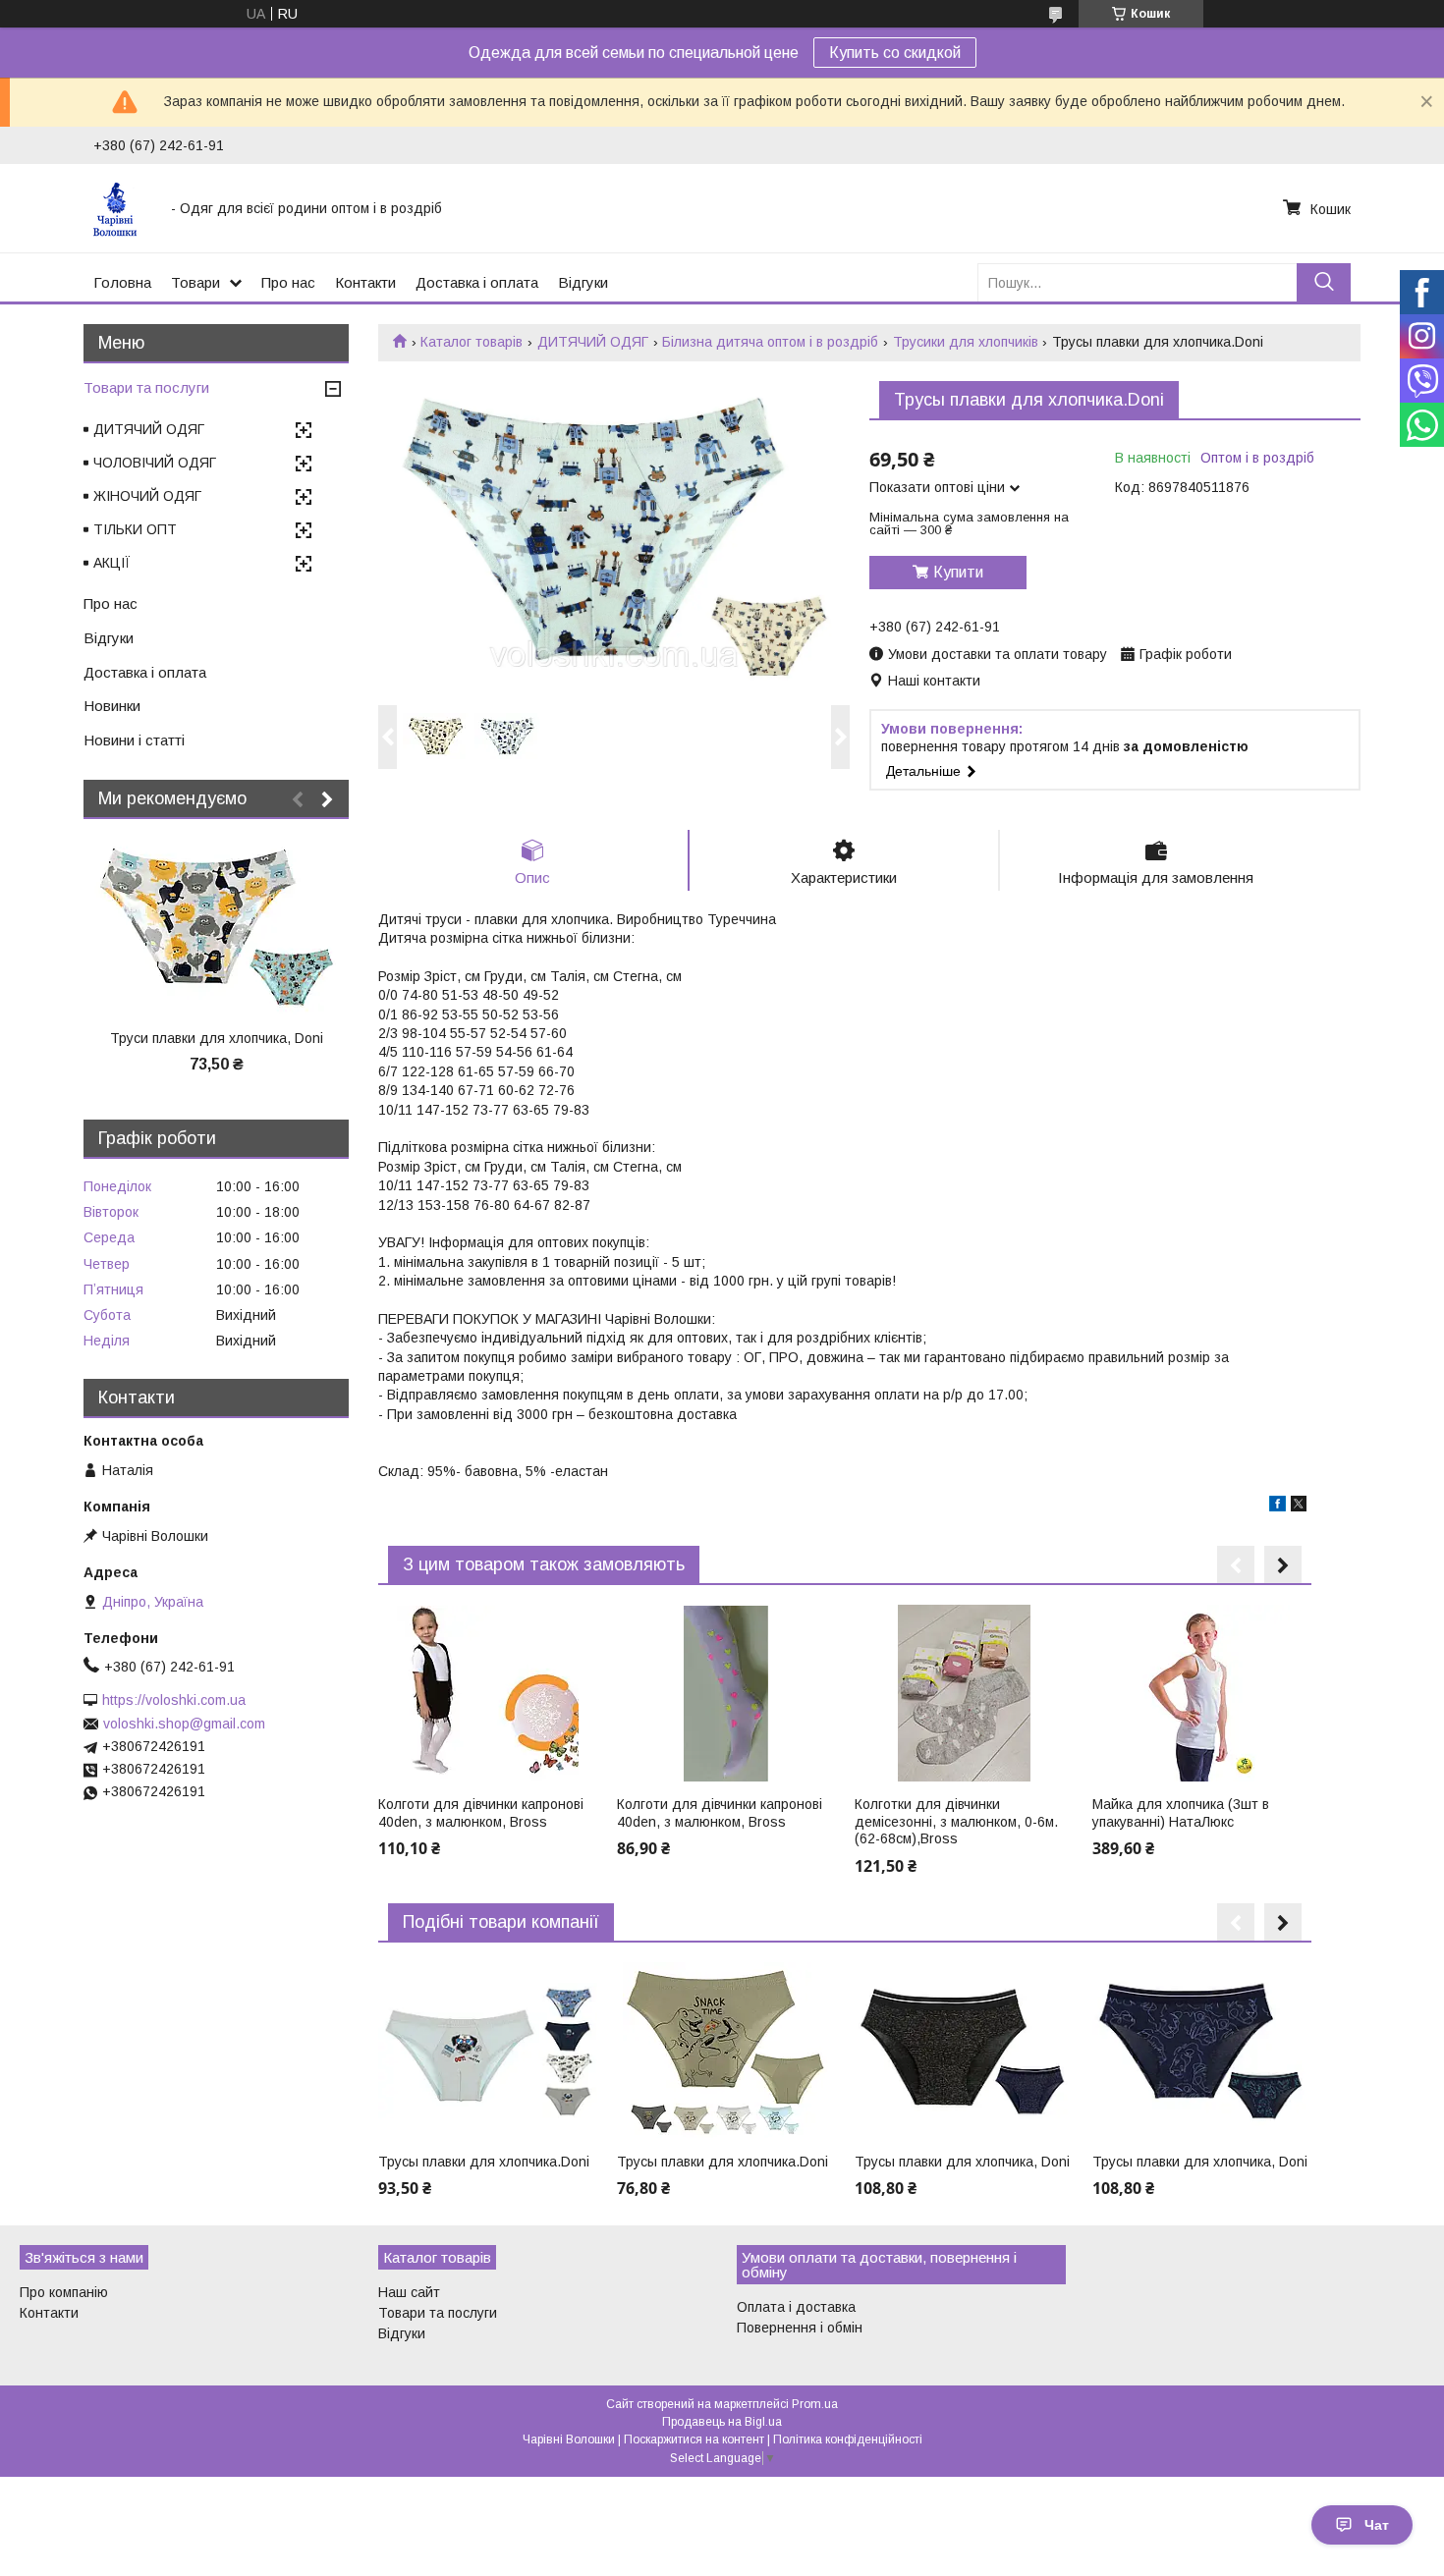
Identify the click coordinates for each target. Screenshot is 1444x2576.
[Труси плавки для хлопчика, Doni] (216, 927)
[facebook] (1277, 1507)
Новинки (112, 706)
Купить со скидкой (895, 53)
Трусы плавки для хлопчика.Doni (484, 2162)
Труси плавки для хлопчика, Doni (217, 1038)
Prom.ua (815, 2404)
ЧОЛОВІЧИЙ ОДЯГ (155, 463)
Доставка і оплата (477, 282)
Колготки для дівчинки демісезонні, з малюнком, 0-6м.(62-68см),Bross (956, 1821)
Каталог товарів (472, 342)
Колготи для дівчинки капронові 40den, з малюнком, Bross (481, 1813)
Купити (958, 572)
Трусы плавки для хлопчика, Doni (962, 2162)
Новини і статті (134, 740)
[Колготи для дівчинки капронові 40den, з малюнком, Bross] (488, 1693)
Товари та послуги (146, 387)
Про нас (288, 282)
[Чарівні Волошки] (120, 208)
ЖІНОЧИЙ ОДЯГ (147, 496)
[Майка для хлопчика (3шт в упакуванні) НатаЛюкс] (1202, 1693)
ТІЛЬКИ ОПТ (135, 529)
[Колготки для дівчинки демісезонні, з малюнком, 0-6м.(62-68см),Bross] (964, 1693)
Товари (195, 282)
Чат (1377, 2525)
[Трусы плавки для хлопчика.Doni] (488, 2051)
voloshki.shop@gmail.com (184, 1724)
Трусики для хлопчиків (966, 342)
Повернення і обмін (800, 2328)
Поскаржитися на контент (694, 2439)
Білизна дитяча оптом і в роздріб (770, 342)
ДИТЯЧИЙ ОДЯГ (593, 342)
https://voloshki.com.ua (174, 1700)
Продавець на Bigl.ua (722, 2422)
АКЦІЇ (112, 563)
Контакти (365, 282)
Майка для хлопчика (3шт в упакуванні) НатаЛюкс (1181, 1813)
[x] (1299, 1507)
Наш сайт (409, 2292)
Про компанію (64, 2292)
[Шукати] (1324, 282)
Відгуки (583, 282)
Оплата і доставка (796, 2307)
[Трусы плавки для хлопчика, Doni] (964, 2051)
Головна (122, 282)
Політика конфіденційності (848, 2439)
